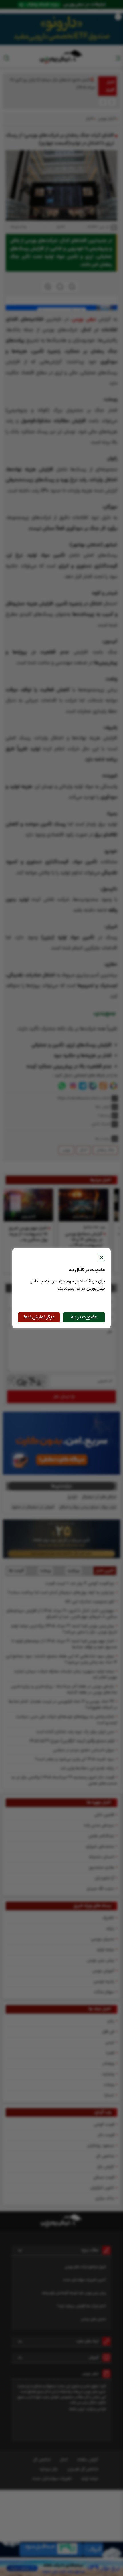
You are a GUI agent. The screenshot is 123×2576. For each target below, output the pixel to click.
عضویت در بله (84, 1317)
